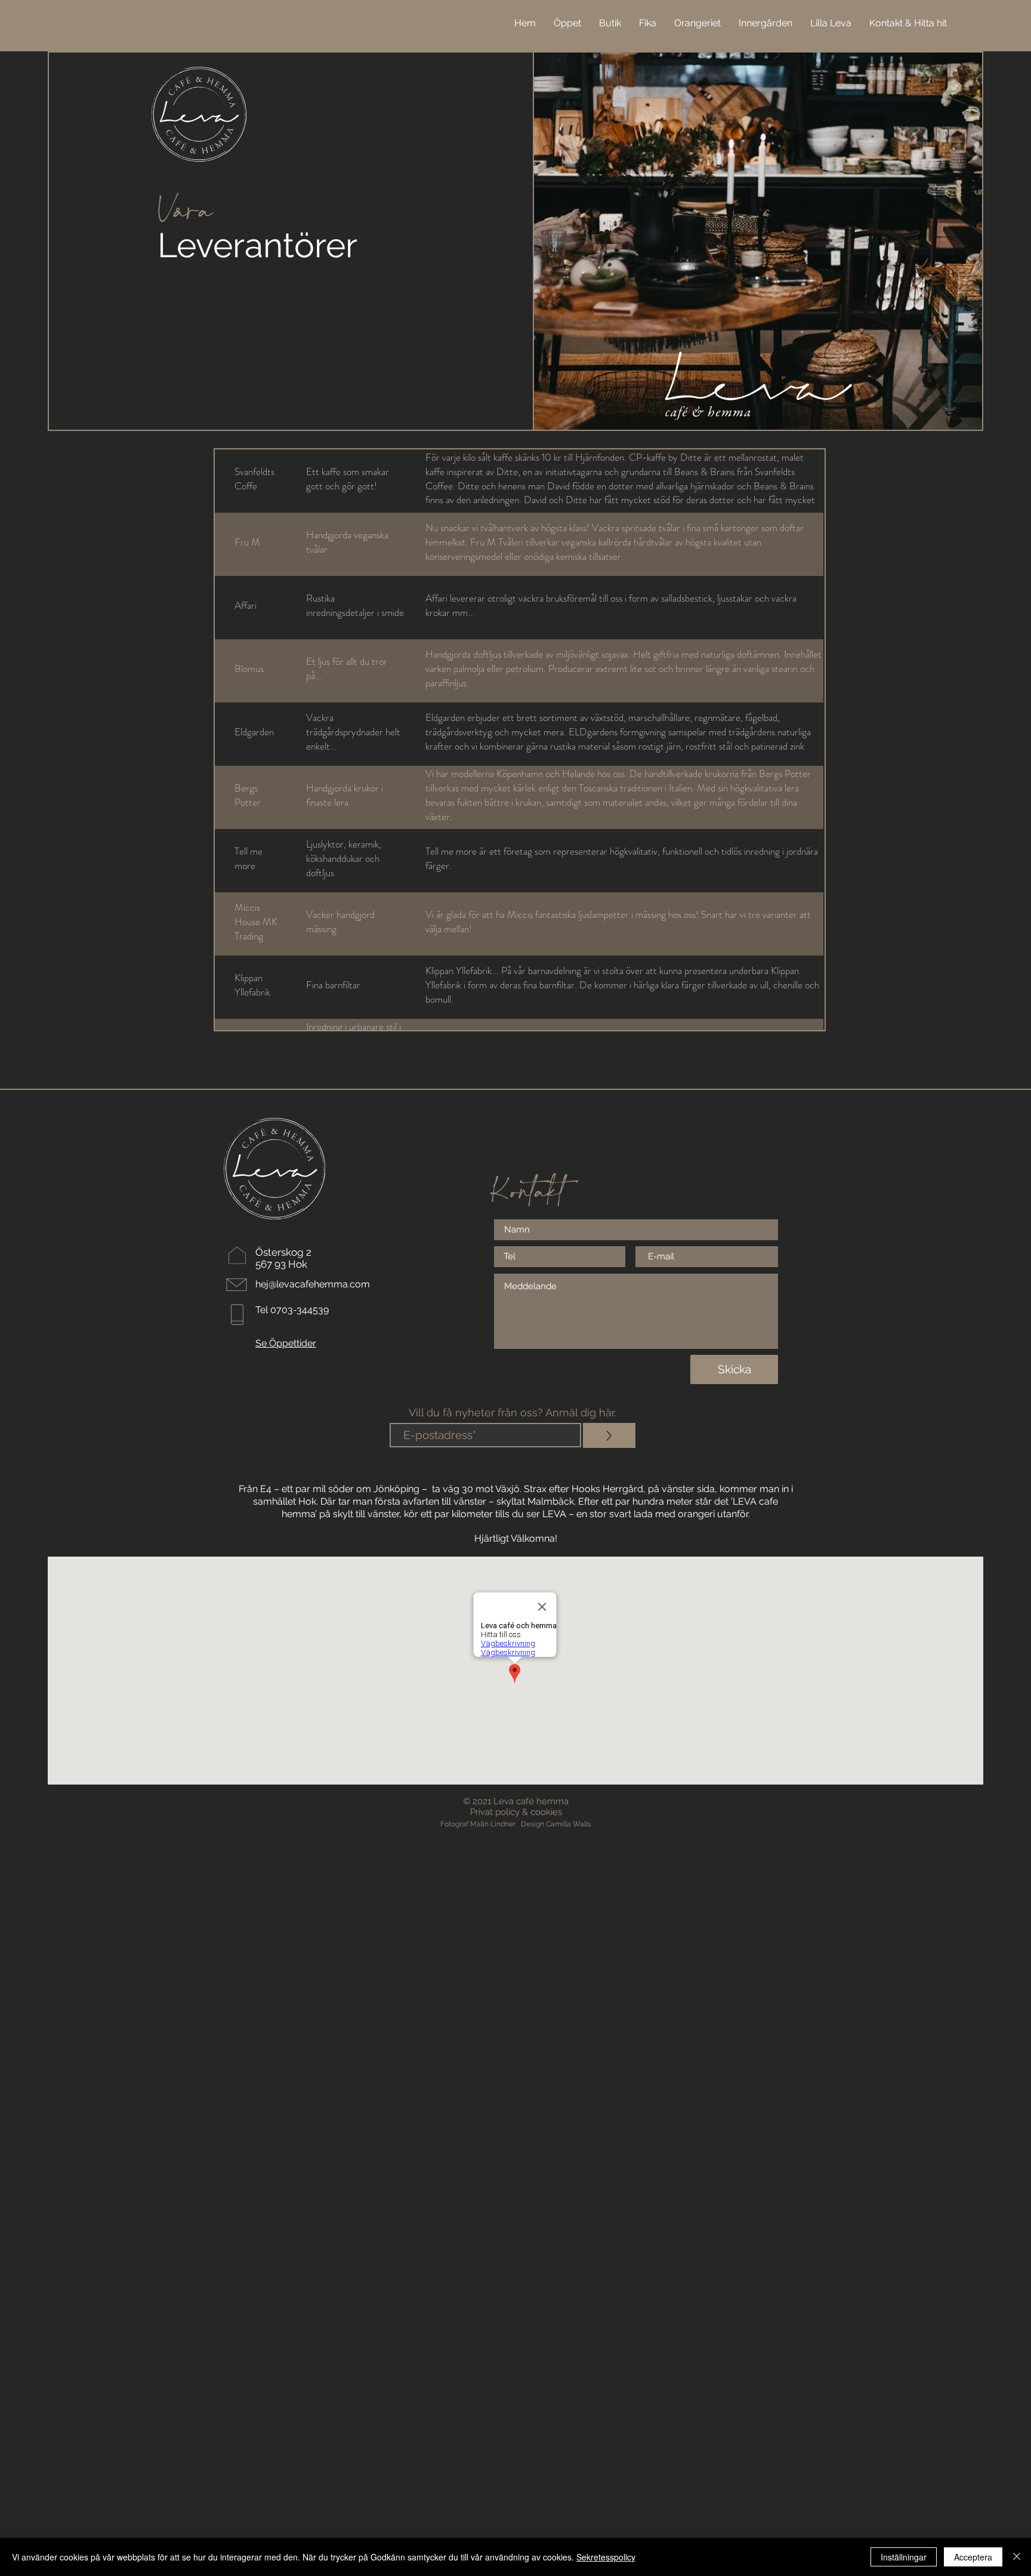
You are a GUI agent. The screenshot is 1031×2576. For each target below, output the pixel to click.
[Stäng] (1017, 2557)
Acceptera (973, 2557)
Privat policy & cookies (516, 1812)
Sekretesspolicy (606, 2557)
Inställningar (904, 2557)
